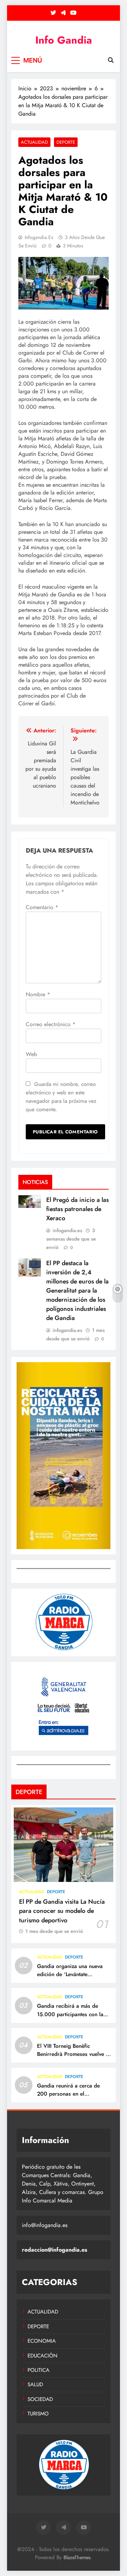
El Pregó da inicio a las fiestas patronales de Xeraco (77, 1209)
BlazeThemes (77, 2557)
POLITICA (38, 2370)
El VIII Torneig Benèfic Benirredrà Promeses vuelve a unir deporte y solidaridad (73, 2054)
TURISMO (38, 2414)
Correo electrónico (51, 1024)
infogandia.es (39, 237)
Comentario (42, 907)
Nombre (38, 994)
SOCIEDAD (40, 2399)
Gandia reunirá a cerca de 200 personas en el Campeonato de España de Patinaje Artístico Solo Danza (72, 2098)
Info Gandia (64, 40)
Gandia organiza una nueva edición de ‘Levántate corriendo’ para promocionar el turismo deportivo (72, 1978)
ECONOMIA (42, 2341)
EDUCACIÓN (43, 2356)
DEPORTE (66, 142)
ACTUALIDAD (34, 142)
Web (31, 1054)
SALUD (35, 2384)
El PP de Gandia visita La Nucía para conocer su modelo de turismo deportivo (62, 1911)
